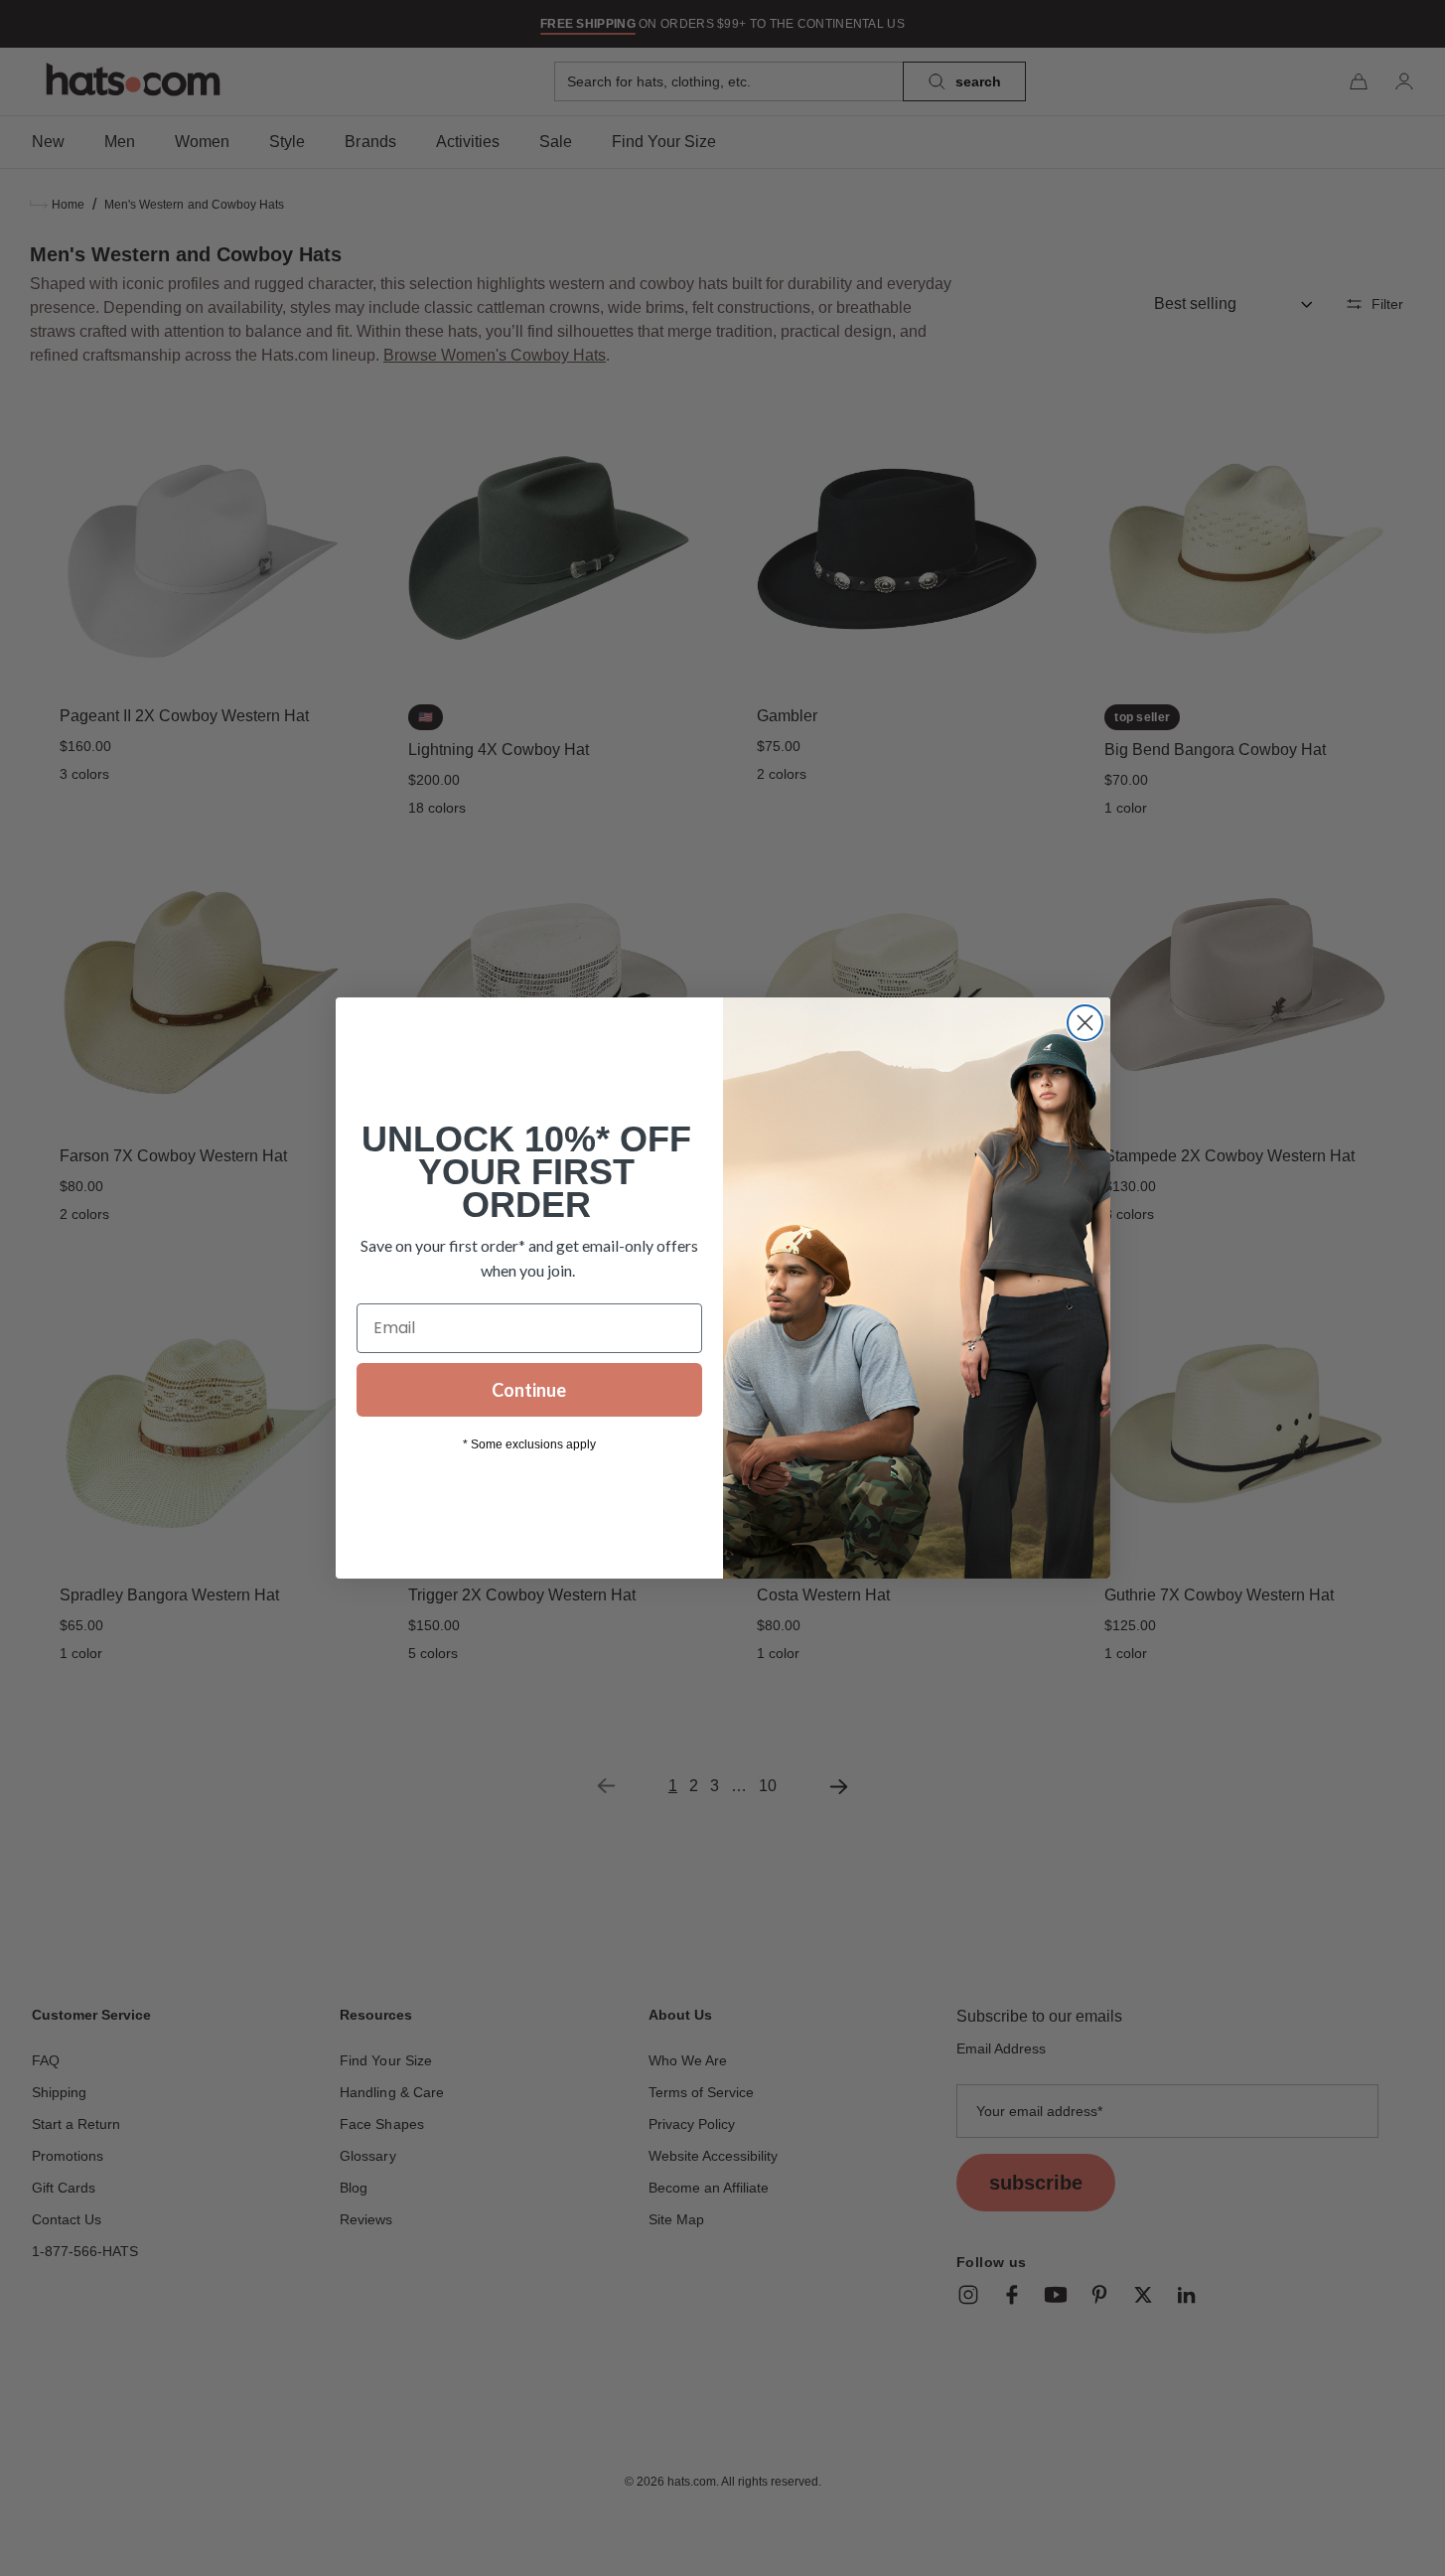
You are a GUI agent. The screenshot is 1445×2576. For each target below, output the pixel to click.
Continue (529, 1390)
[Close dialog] (1085, 1023)
